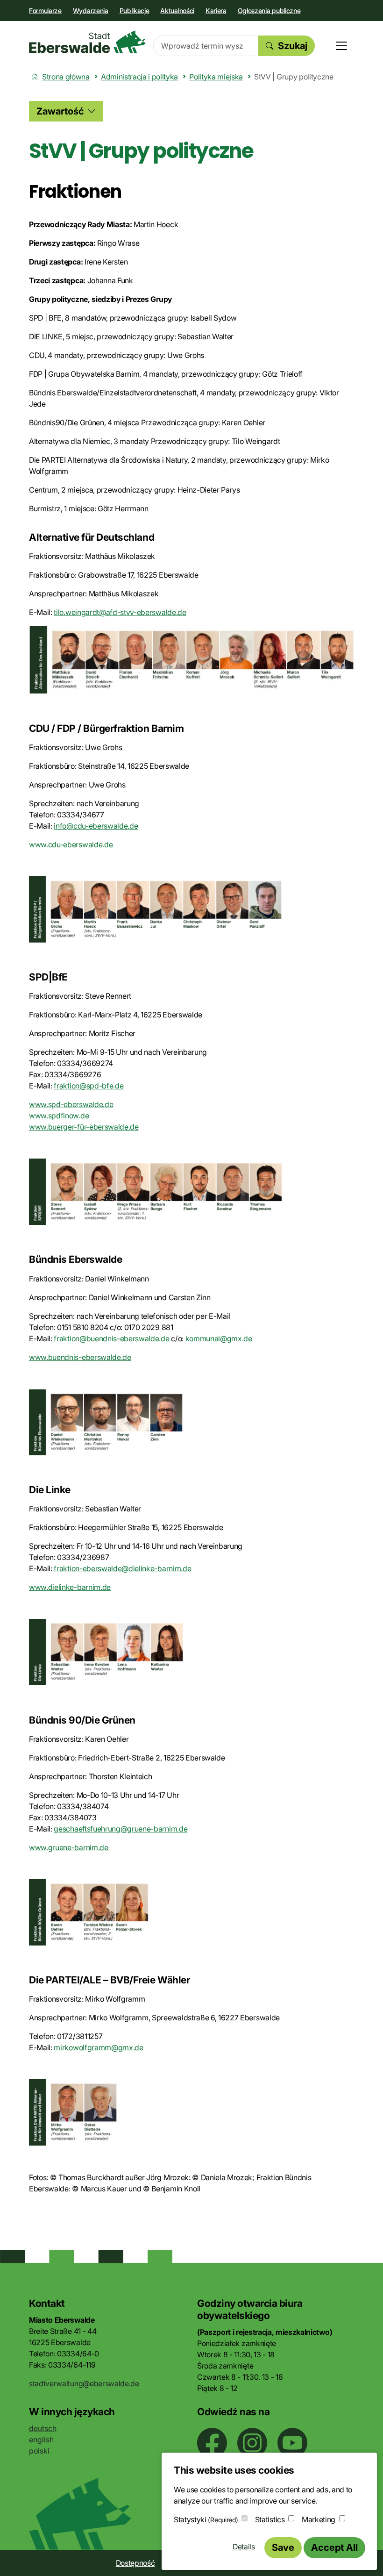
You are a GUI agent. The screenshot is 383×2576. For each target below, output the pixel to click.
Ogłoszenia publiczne (269, 11)
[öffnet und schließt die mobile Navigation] (341, 46)
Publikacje (135, 11)
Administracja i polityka (139, 77)
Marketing (319, 2519)
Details (244, 2547)
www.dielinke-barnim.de (70, 1587)
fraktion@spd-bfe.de (89, 1086)
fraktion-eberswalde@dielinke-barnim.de (122, 1568)
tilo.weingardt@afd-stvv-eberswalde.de (120, 612)
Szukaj (293, 46)
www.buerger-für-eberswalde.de (84, 1127)
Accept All (334, 2547)
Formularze (45, 11)
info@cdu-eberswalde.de (96, 826)
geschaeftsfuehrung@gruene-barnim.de (121, 1829)
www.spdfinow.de (59, 1116)
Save (283, 2547)
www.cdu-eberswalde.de (71, 844)
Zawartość (60, 111)
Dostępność (135, 2563)
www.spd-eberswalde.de (71, 1104)
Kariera (216, 11)
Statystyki (206, 2519)
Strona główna (66, 77)
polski (39, 2451)
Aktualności (177, 11)
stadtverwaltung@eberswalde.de (84, 2383)
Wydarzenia (91, 11)
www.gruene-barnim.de (69, 1847)
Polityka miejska (216, 77)
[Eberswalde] (87, 42)
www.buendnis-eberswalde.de (80, 1357)
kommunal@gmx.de (219, 1338)
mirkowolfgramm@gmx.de (98, 2047)
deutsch (43, 2428)
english (41, 2440)
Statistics (270, 2519)
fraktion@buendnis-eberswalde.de (111, 1338)
